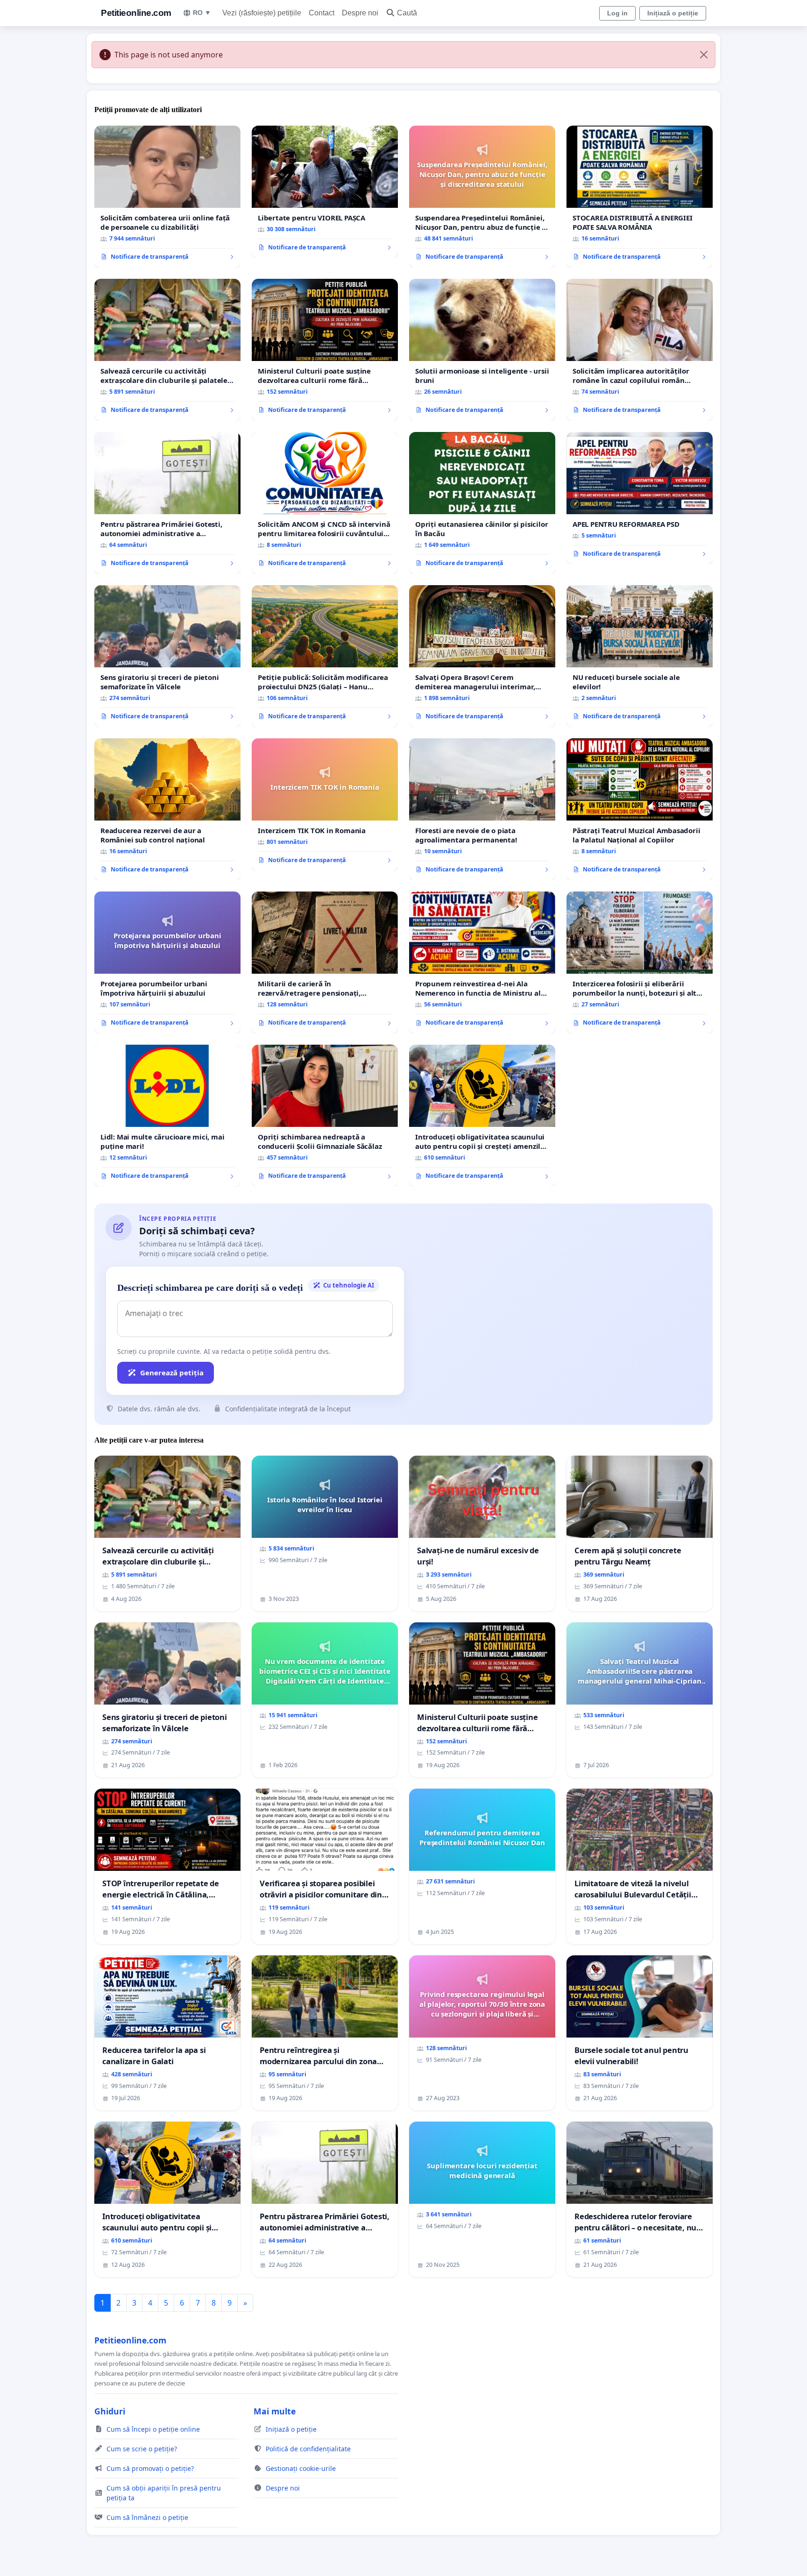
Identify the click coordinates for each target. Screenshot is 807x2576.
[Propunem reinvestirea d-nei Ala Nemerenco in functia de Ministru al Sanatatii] (482, 962)
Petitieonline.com (136, 13)
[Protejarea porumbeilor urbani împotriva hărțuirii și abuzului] (167, 962)
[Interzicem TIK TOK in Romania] (325, 805)
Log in (617, 13)
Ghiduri (110, 2411)
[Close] (704, 55)
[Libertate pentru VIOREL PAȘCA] (325, 192)
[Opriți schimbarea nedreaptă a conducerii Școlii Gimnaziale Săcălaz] (325, 1116)
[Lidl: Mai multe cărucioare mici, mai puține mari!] (167, 1116)
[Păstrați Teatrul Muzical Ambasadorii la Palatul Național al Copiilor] (640, 809)
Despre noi (360, 13)
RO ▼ (202, 13)
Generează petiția (172, 1373)
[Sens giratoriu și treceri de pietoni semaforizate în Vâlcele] (167, 656)
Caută (407, 13)
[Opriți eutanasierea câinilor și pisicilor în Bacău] (482, 503)
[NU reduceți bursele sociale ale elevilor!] (640, 656)
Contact (322, 13)
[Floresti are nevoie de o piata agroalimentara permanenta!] (482, 809)
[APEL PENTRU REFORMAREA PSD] (640, 498)
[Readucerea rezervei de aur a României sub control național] (167, 809)
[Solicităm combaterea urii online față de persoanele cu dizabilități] (167, 197)
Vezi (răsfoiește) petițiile (262, 13)
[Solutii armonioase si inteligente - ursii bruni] (482, 350)
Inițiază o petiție (673, 13)
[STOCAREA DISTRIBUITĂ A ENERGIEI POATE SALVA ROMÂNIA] (640, 197)
